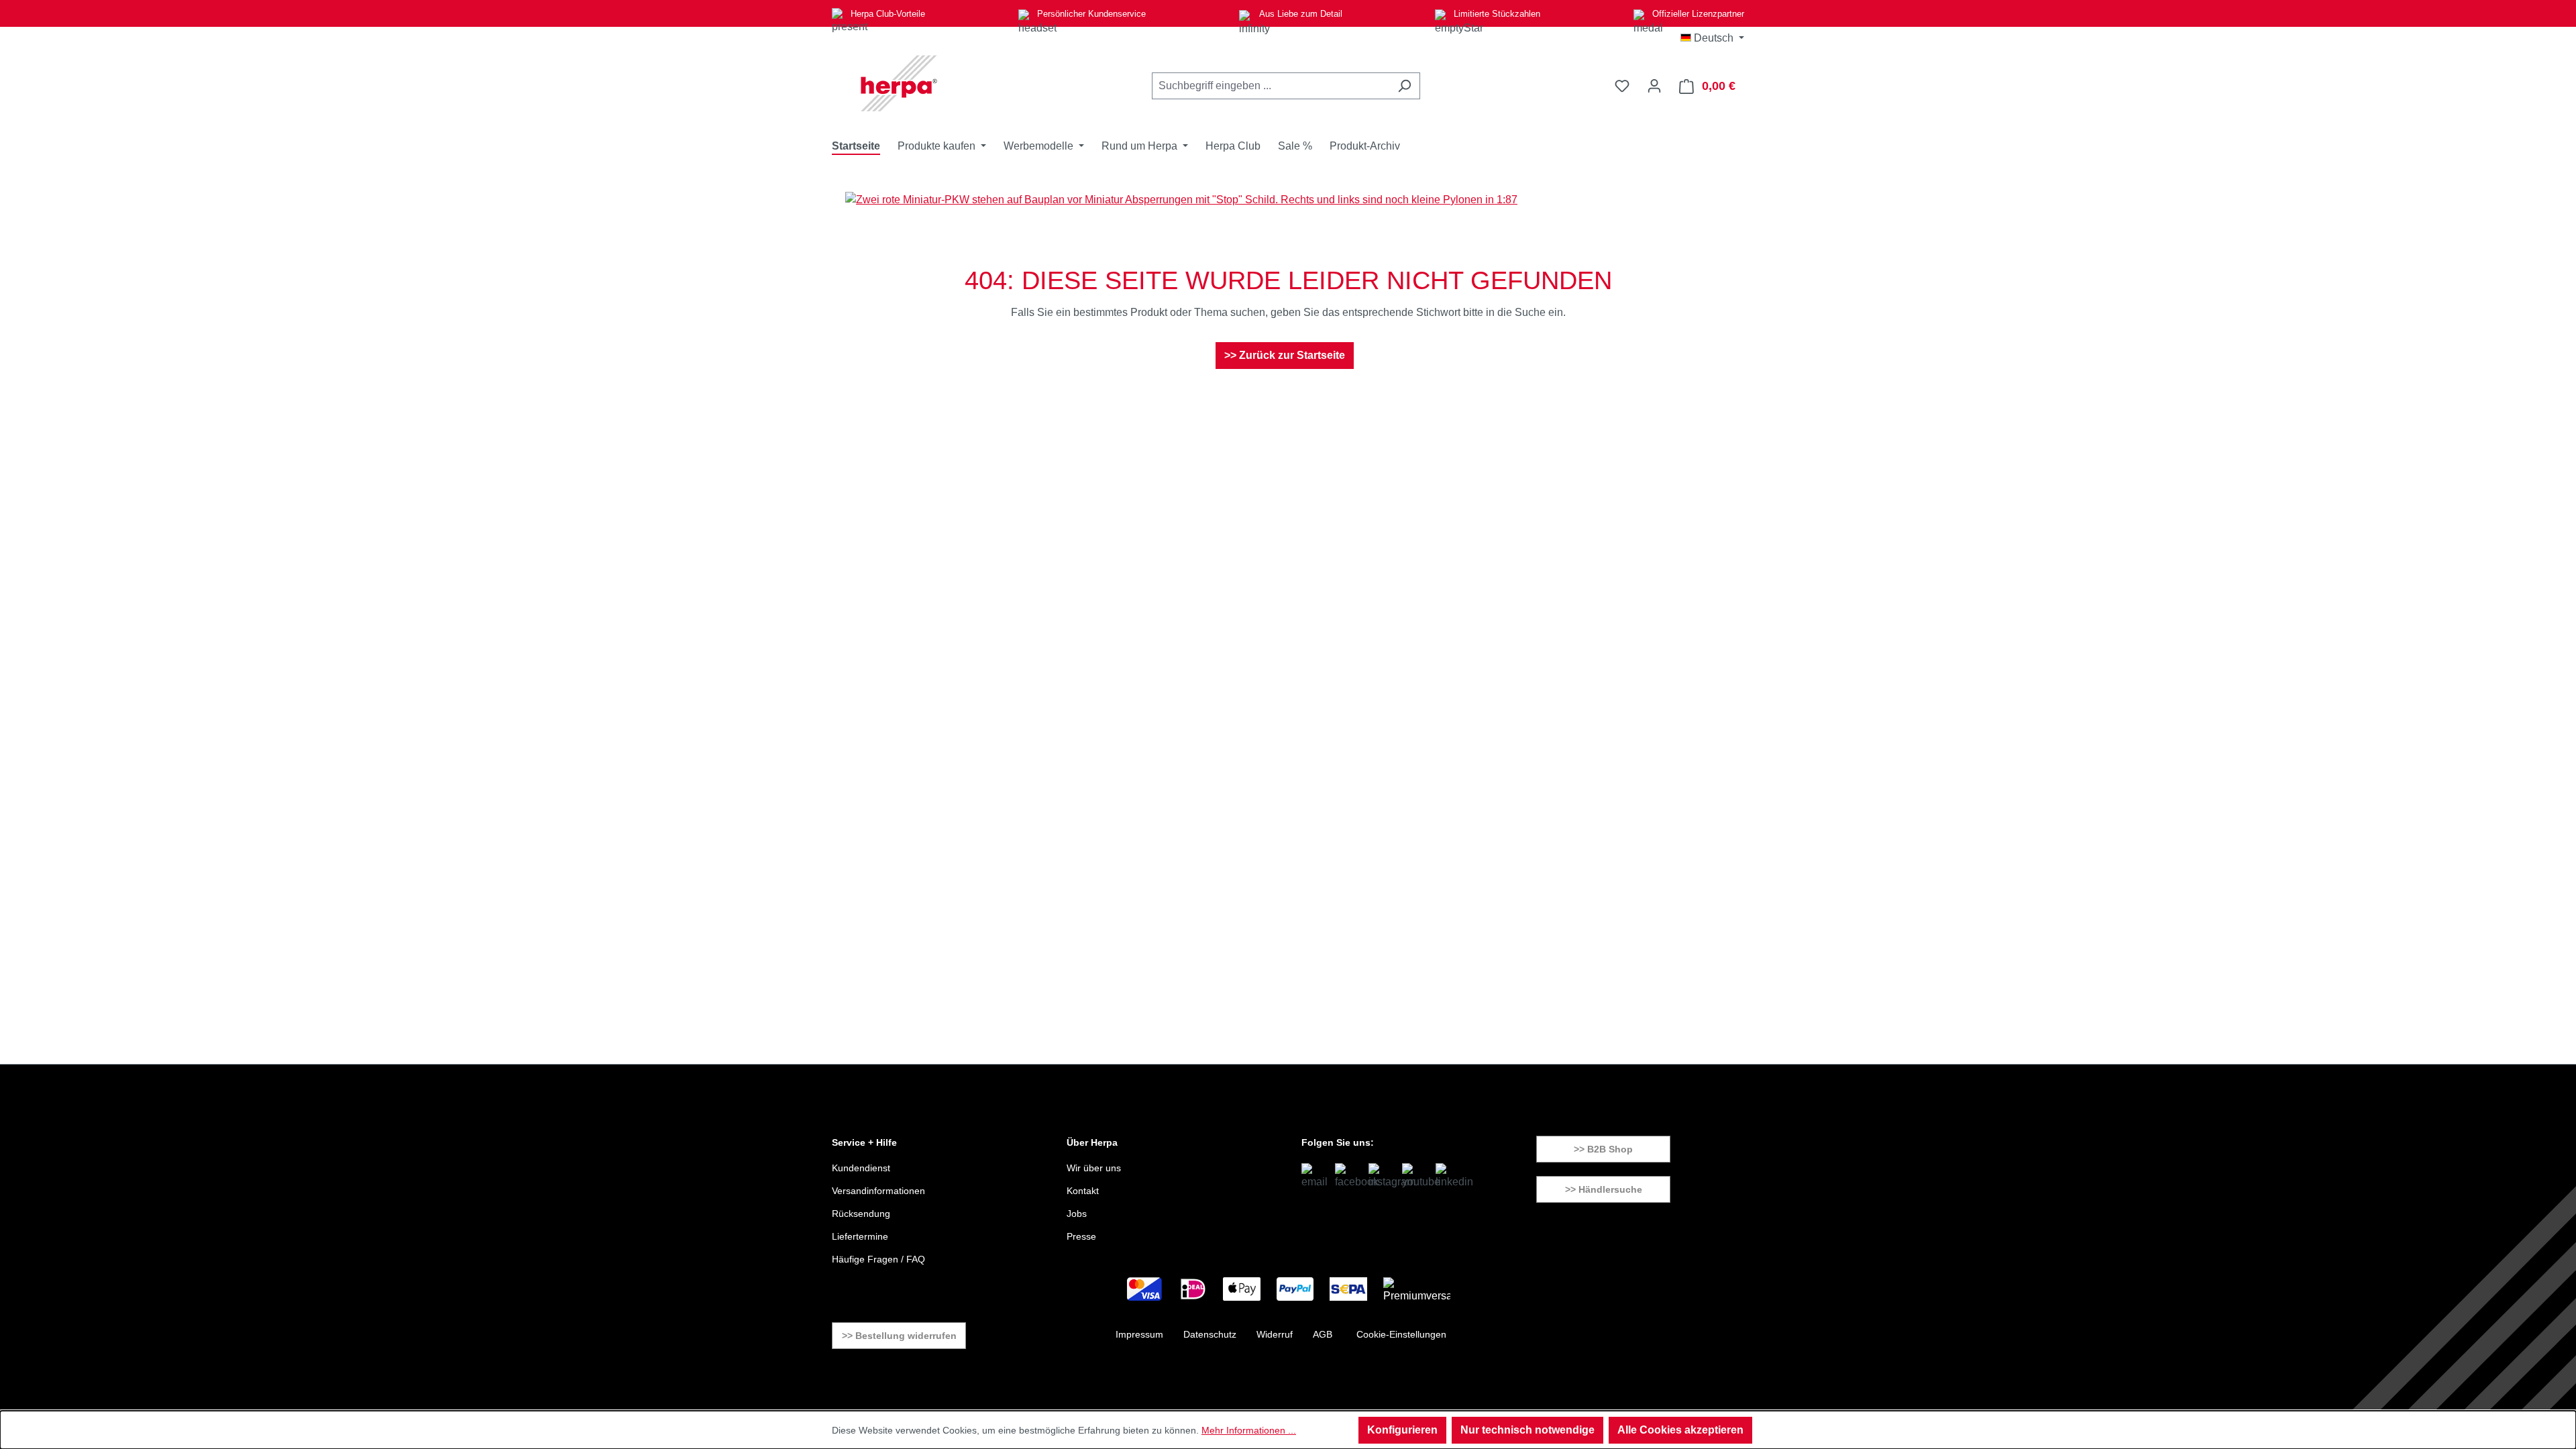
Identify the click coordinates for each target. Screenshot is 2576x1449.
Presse (1081, 1236)
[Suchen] (1404, 86)
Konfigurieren (1402, 1430)
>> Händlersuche (1604, 1189)
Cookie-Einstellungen (1401, 1334)
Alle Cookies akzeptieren (1680, 1430)
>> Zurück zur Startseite (1285, 355)
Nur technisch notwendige (1527, 1430)
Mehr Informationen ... (1249, 1430)
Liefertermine (860, 1236)
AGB (1323, 1334)
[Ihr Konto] (1654, 86)
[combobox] (1271, 86)
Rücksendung (861, 1214)
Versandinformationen (878, 1191)
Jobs (1077, 1214)
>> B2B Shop (1603, 1149)
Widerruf (1275, 1334)
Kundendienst (861, 1168)
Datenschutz (1210, 1334)
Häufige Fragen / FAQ (878, 1259)
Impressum (1139, 1334)
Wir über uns (1094, 1168)
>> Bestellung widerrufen (899, 1336)
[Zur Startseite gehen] (899, 83)
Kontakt (1083, 1191)
